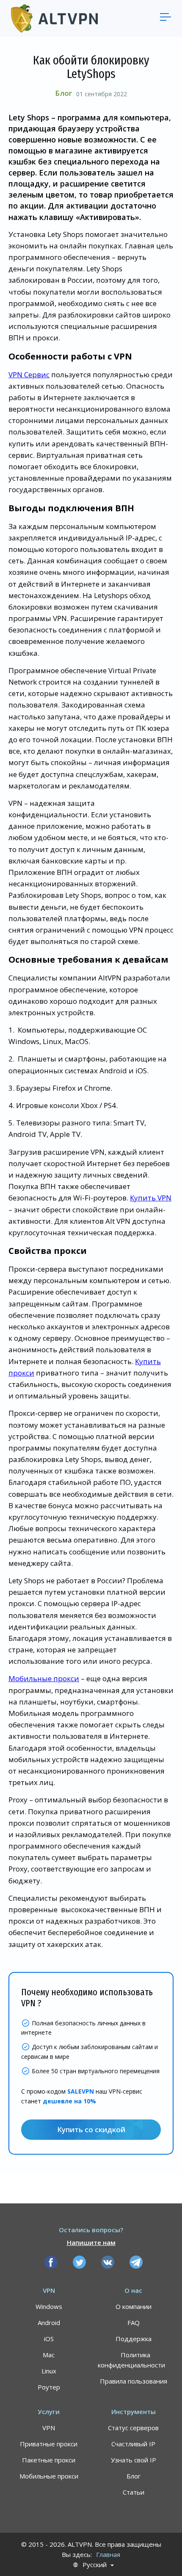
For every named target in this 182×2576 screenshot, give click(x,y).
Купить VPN (151, 1198)
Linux (49, 2371)
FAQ (134, 2323)
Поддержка (134, 2339)
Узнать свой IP (134, 2460)
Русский (95, 2565)
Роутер (49, 2387)
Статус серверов (133, 2428)
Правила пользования (134, 2381)
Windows (49, 2306)
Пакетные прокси (49, 2460)
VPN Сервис (29, 375)
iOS (49, 2339)
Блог (63, 93)
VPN (49, 2428)
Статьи (134, 2492)
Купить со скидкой (91, 2129)
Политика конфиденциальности (131, 2360)
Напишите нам (91, 2242)
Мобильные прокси (44, 1678)
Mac (49, 2355)
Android (49, 2323)
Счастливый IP (133, 2444)
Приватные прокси (49, 2444)
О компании (134, 2306)
